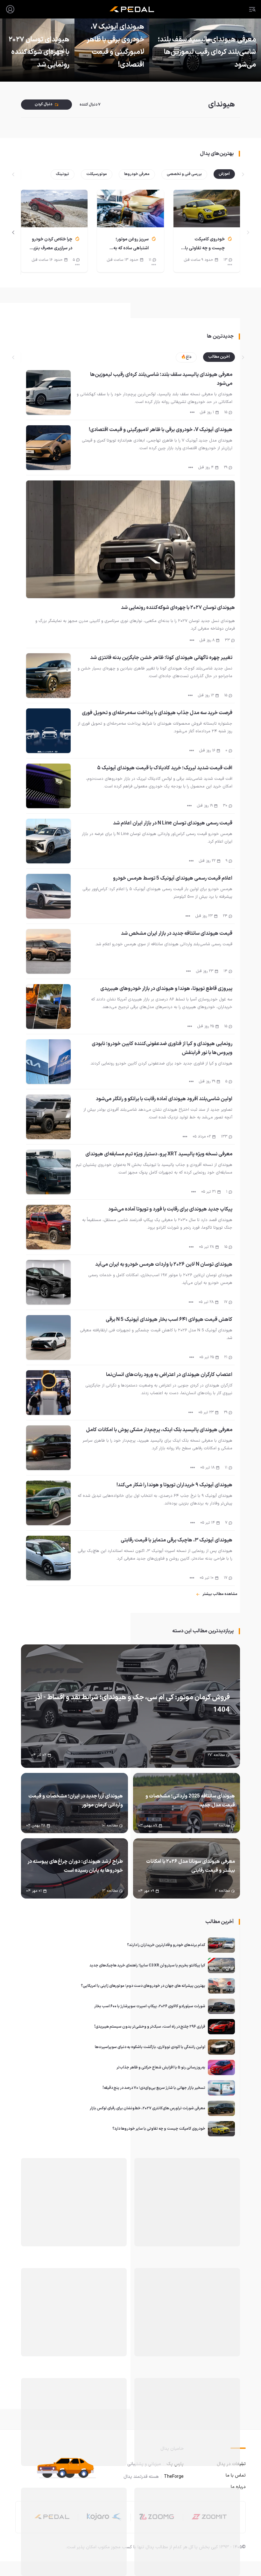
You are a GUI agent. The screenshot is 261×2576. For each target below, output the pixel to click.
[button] (69, 2468)
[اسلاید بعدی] (13, 232)
